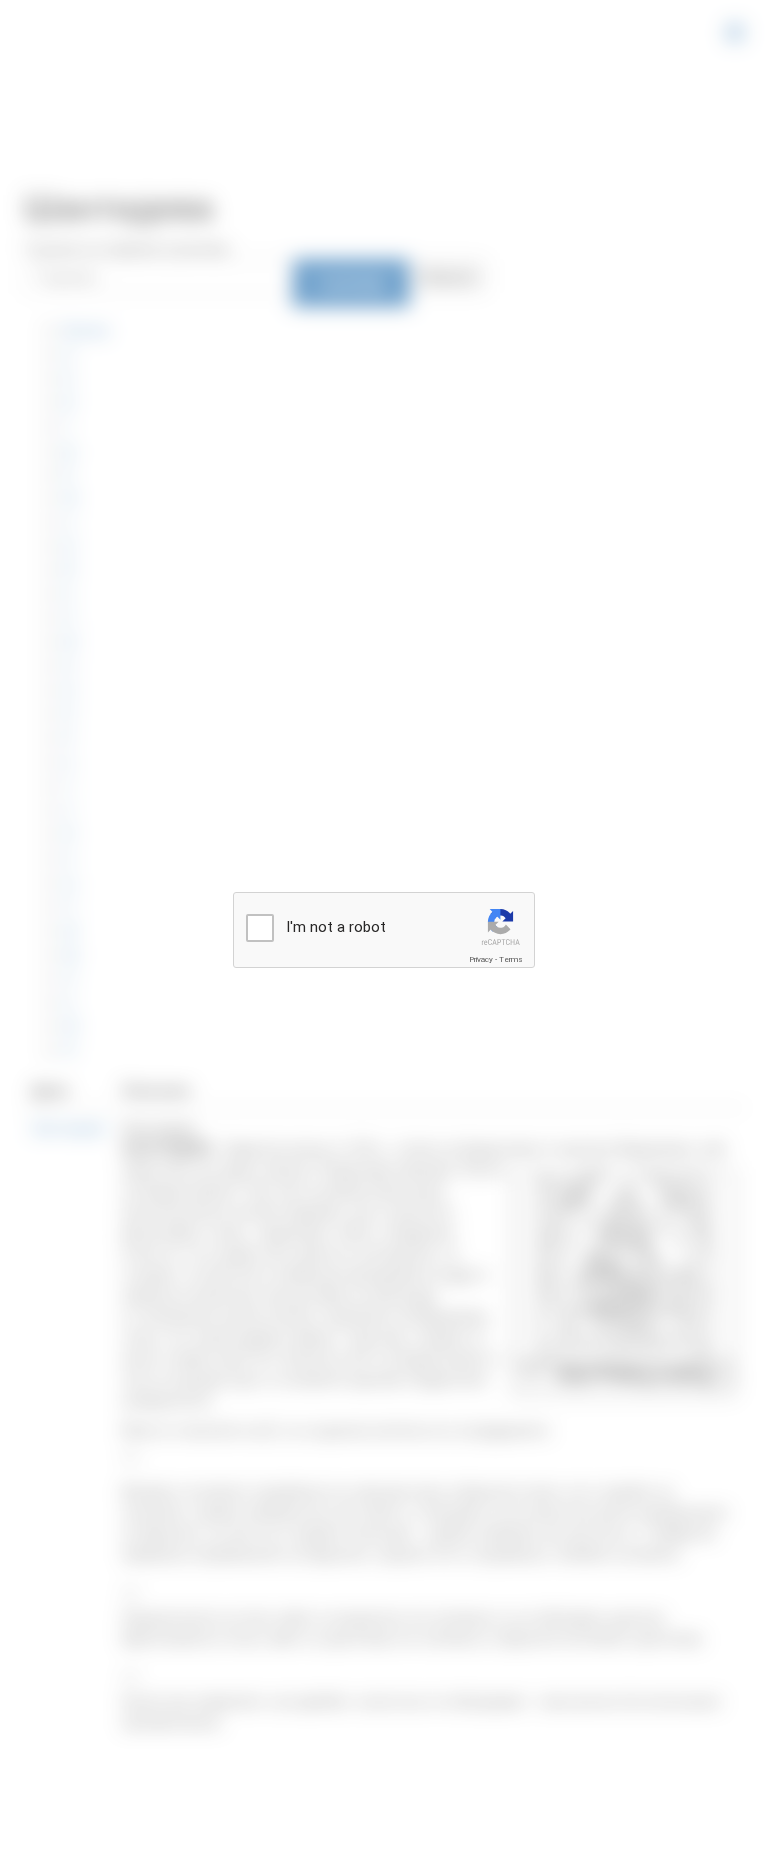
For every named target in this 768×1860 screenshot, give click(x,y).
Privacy (481, 959)
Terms (511, 959)
